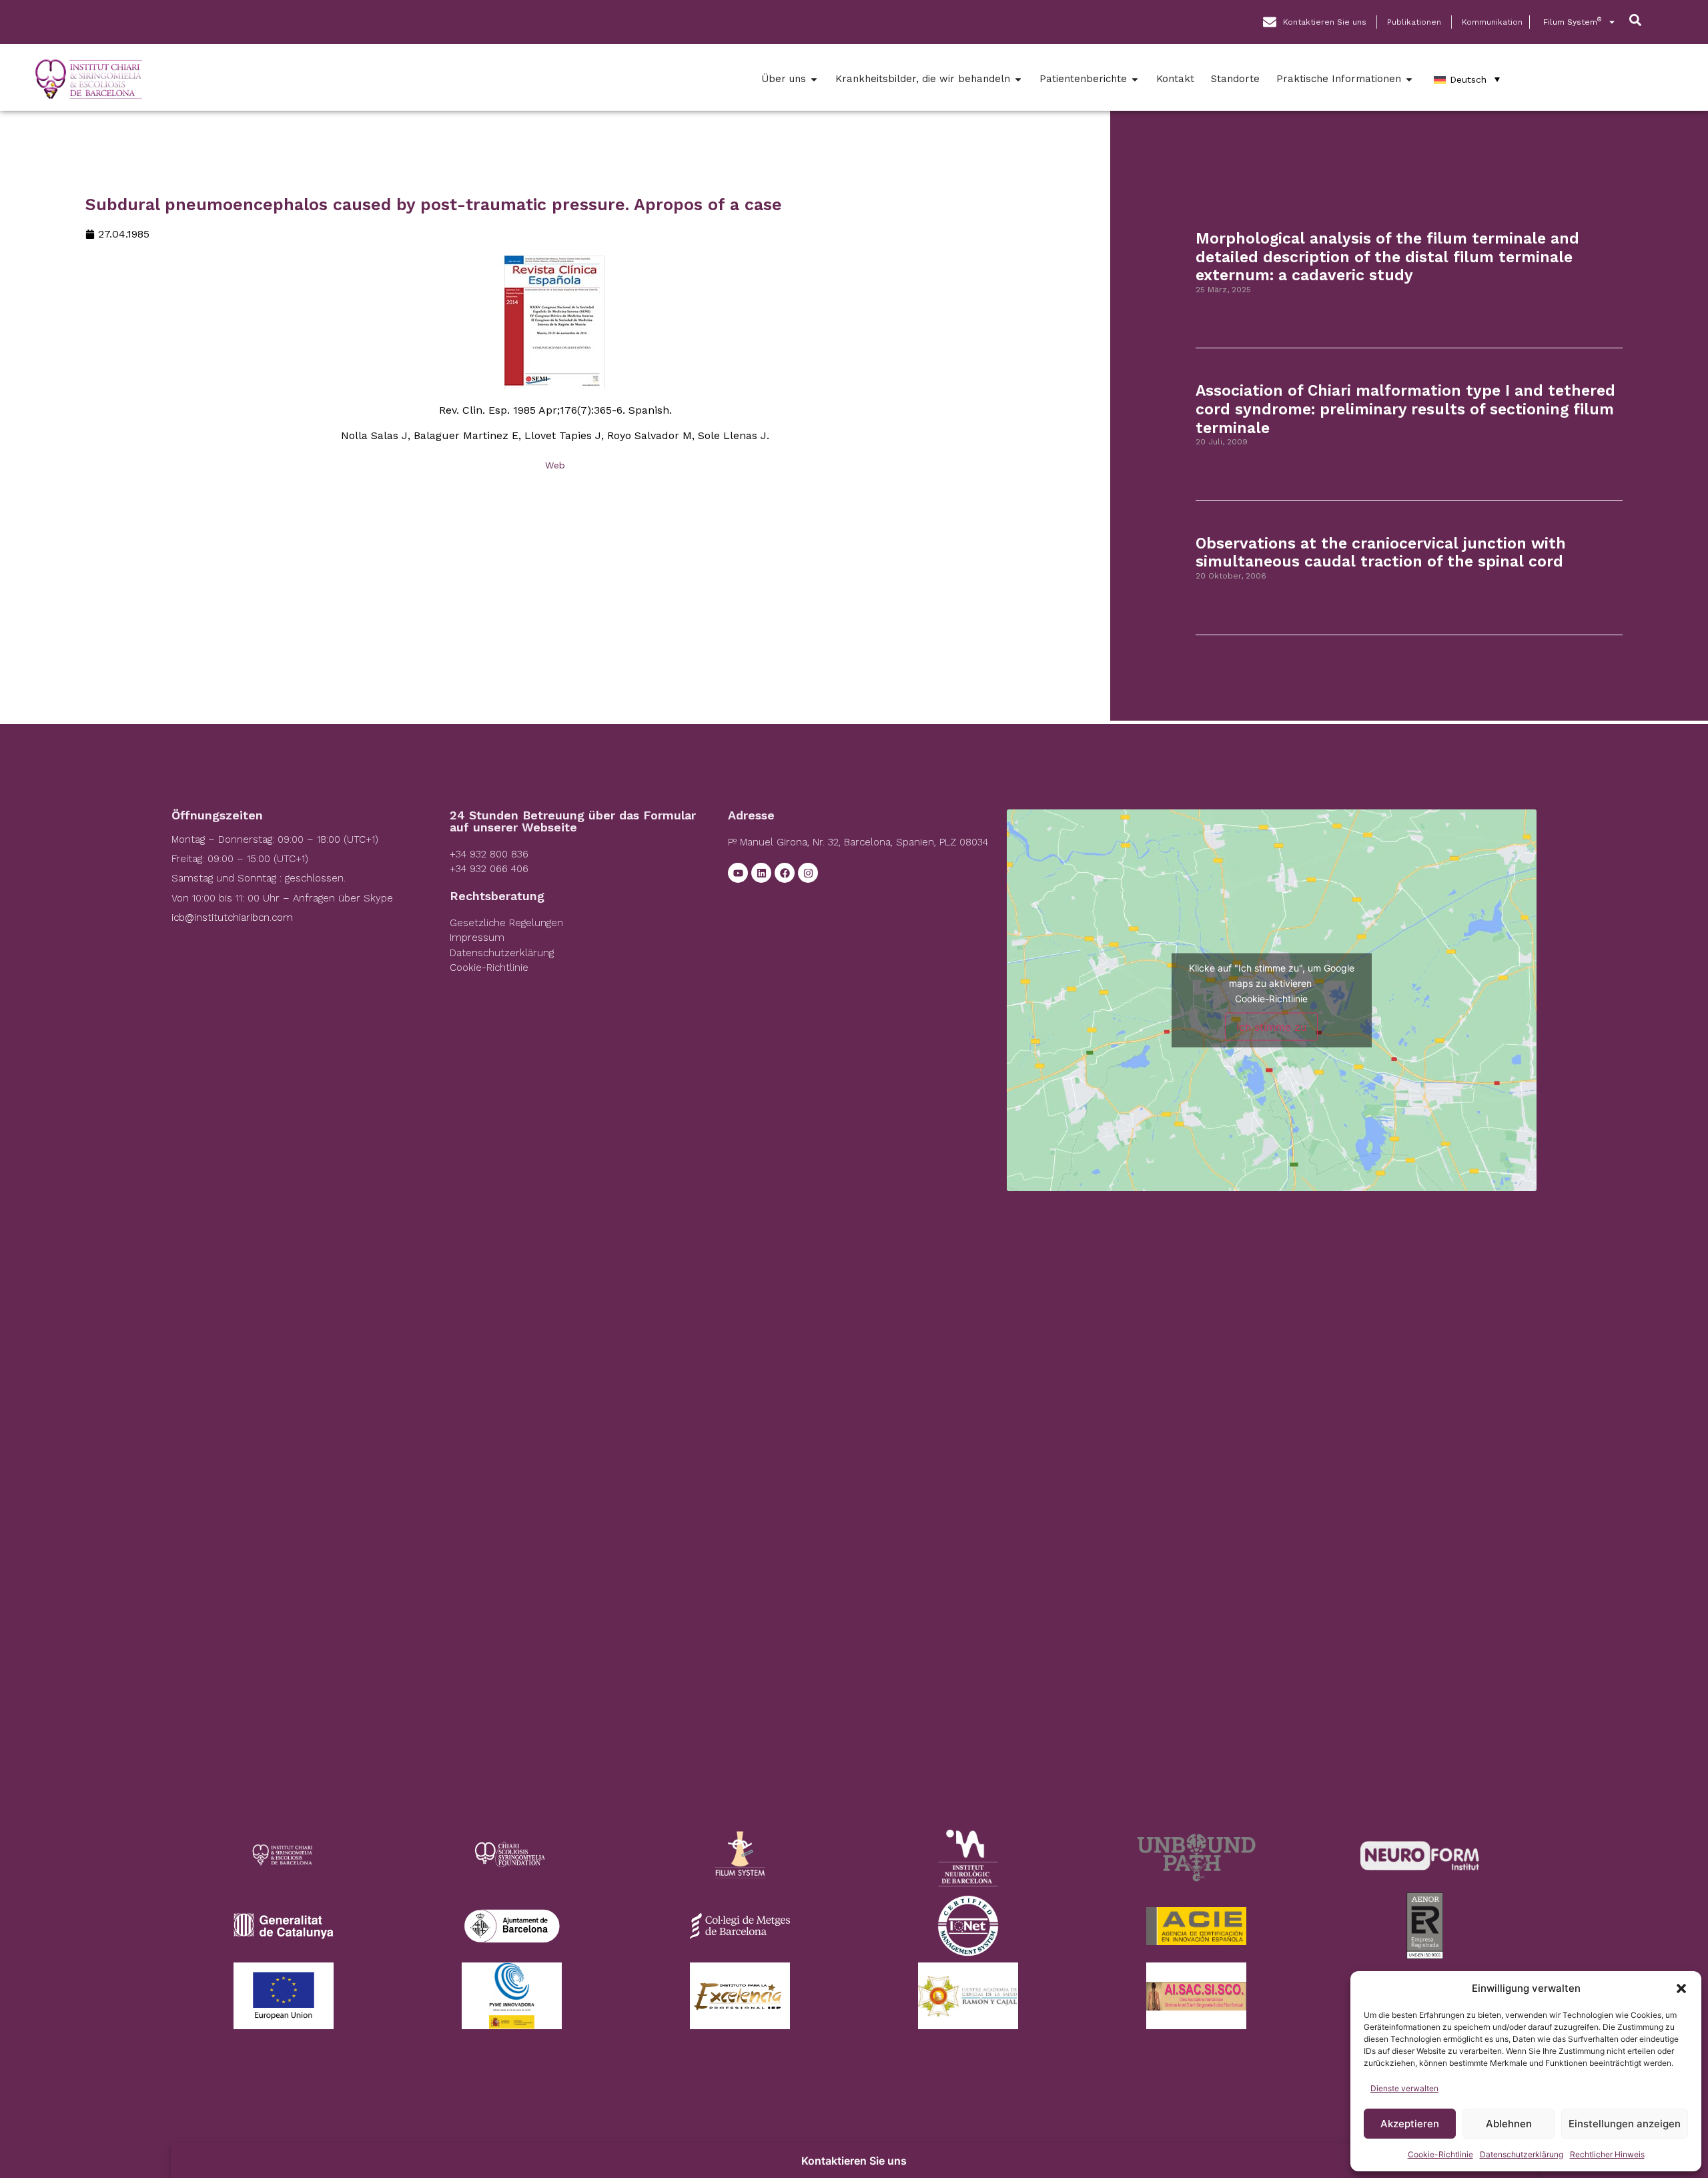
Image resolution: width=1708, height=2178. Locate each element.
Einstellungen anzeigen (1625, 2124)
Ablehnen (1509, 2124)
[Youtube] (738, 873)
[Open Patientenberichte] (1135, 79)
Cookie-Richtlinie (1440, 2154)
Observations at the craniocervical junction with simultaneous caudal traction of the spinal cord (1381, 553)
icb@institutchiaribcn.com (232, 918)
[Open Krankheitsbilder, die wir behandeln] (1018, 79)
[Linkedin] (761, 873)
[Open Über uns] (814, 79)
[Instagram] (808, 873)
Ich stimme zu (1271, 1026)
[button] (1681, 1988)
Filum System (1572, 22)
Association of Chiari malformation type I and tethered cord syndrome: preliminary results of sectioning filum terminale (1405, 409)
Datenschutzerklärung (1522, 2154)
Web (555, 465)
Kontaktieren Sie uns (854, 2161)
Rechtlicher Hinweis (1607, 2154)
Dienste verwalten (1404, 2088)
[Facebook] (785, 873)
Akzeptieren (1410, 2124)
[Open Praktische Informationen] (1409, 79)
